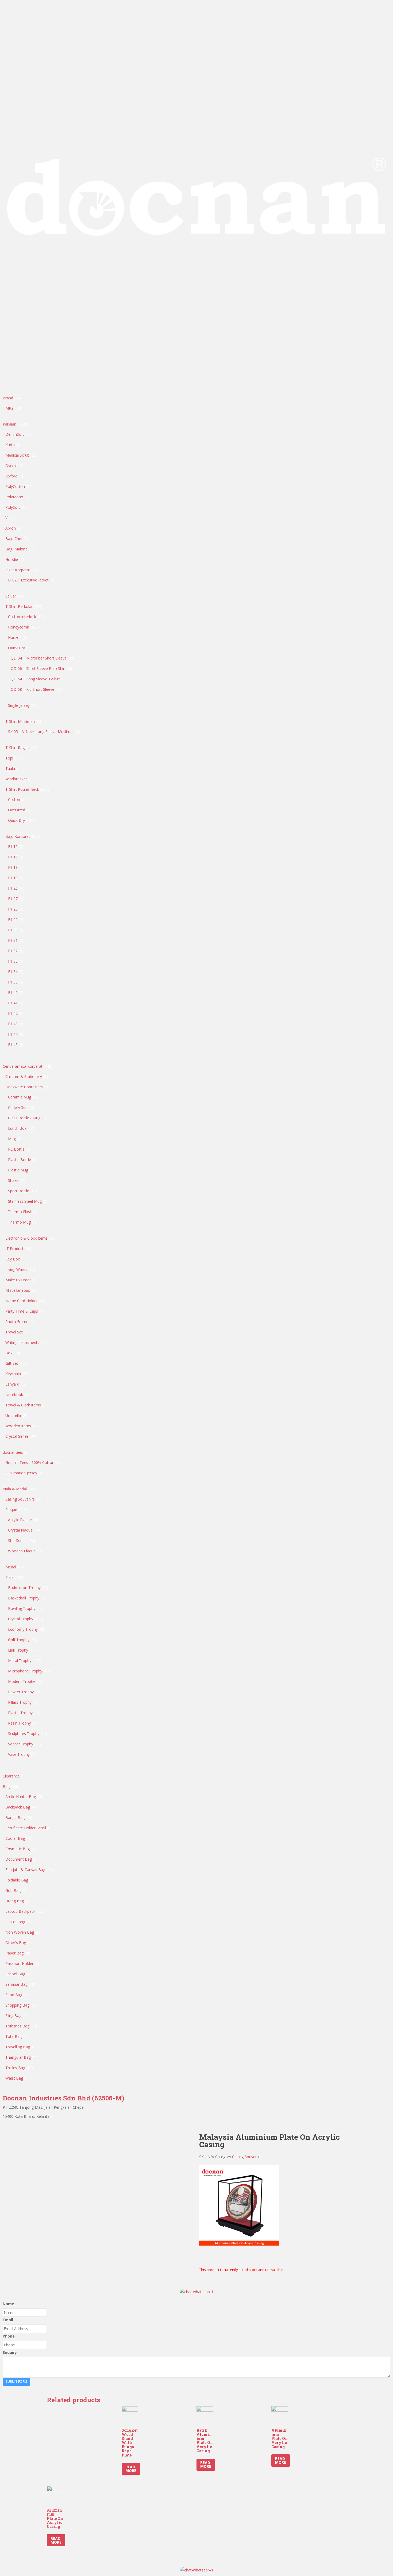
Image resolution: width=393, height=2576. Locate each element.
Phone (9, 2336)
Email (8, 2320)
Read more (131, 2469)
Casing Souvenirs (247, 2157)
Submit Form (16, 2382)
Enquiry (10, 2352)
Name (8, 2304)
